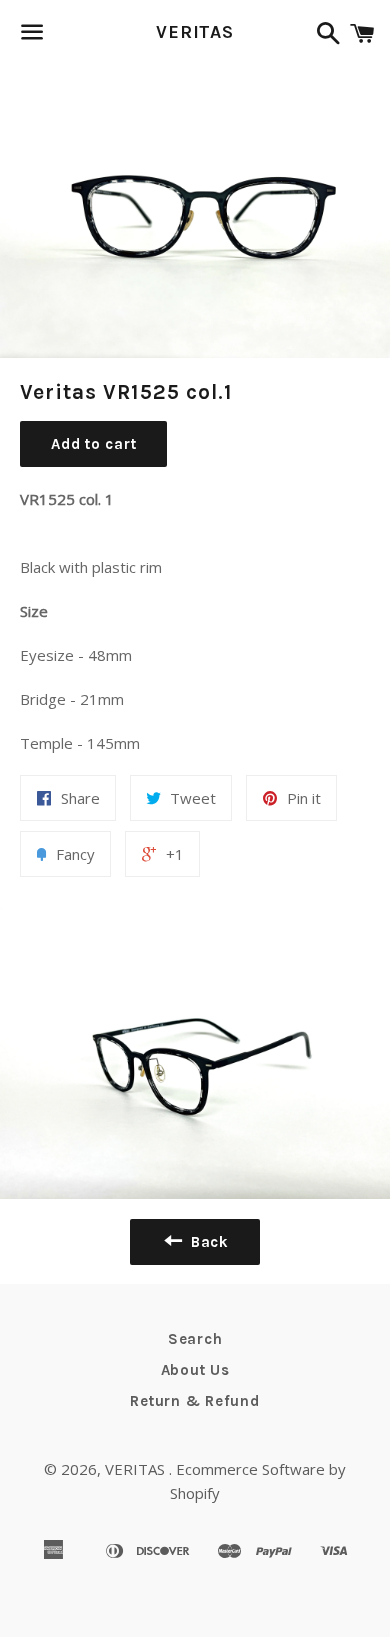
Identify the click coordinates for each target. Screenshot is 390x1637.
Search (195, 1339)
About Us (195, 1370)
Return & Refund (194, 1401)
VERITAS (195, 32)
